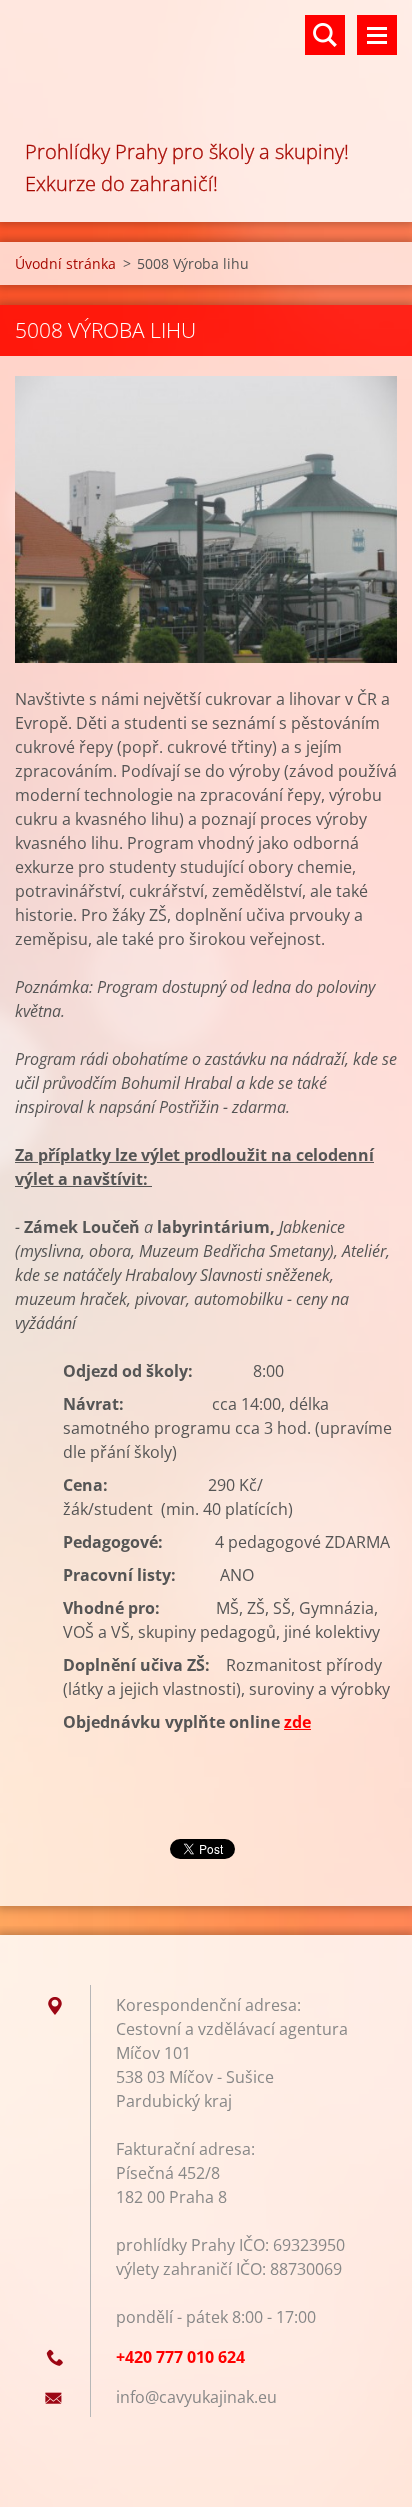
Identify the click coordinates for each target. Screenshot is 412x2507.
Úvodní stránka (65, 263)
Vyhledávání (325, 35)
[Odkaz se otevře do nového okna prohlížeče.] (206, 519)
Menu (377, 35)
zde (297, 1722)
